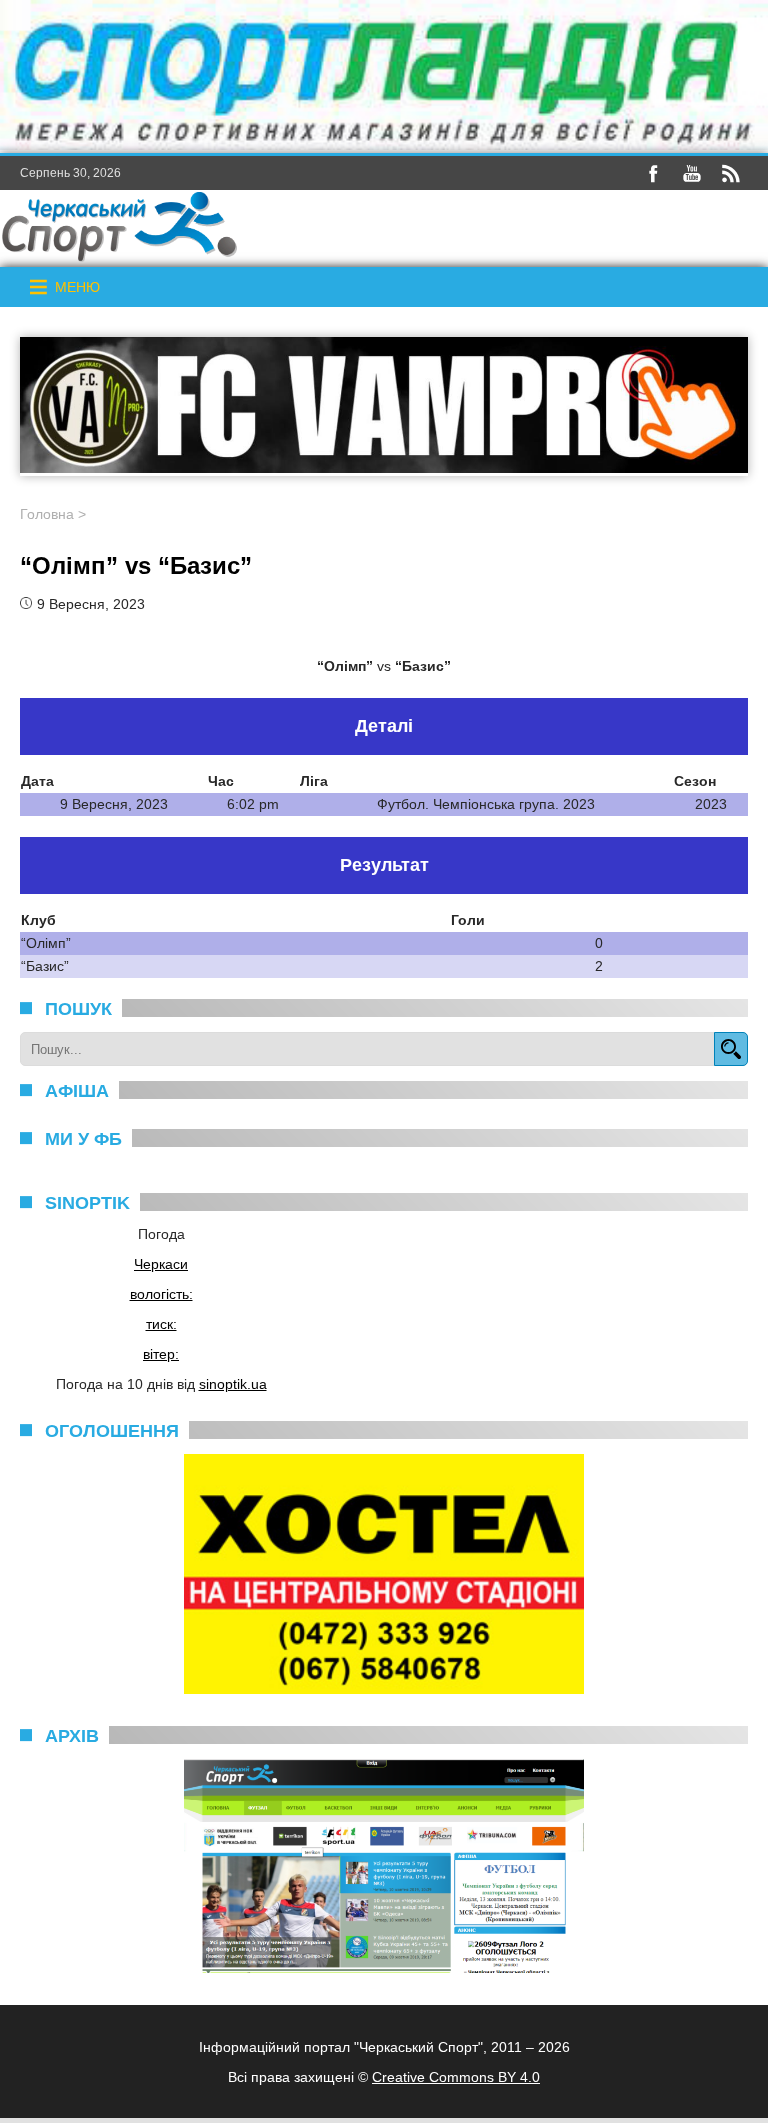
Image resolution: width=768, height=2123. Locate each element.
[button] (77, 287)
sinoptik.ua (233, 1384)
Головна (47, 514)
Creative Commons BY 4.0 (456, 2077)
